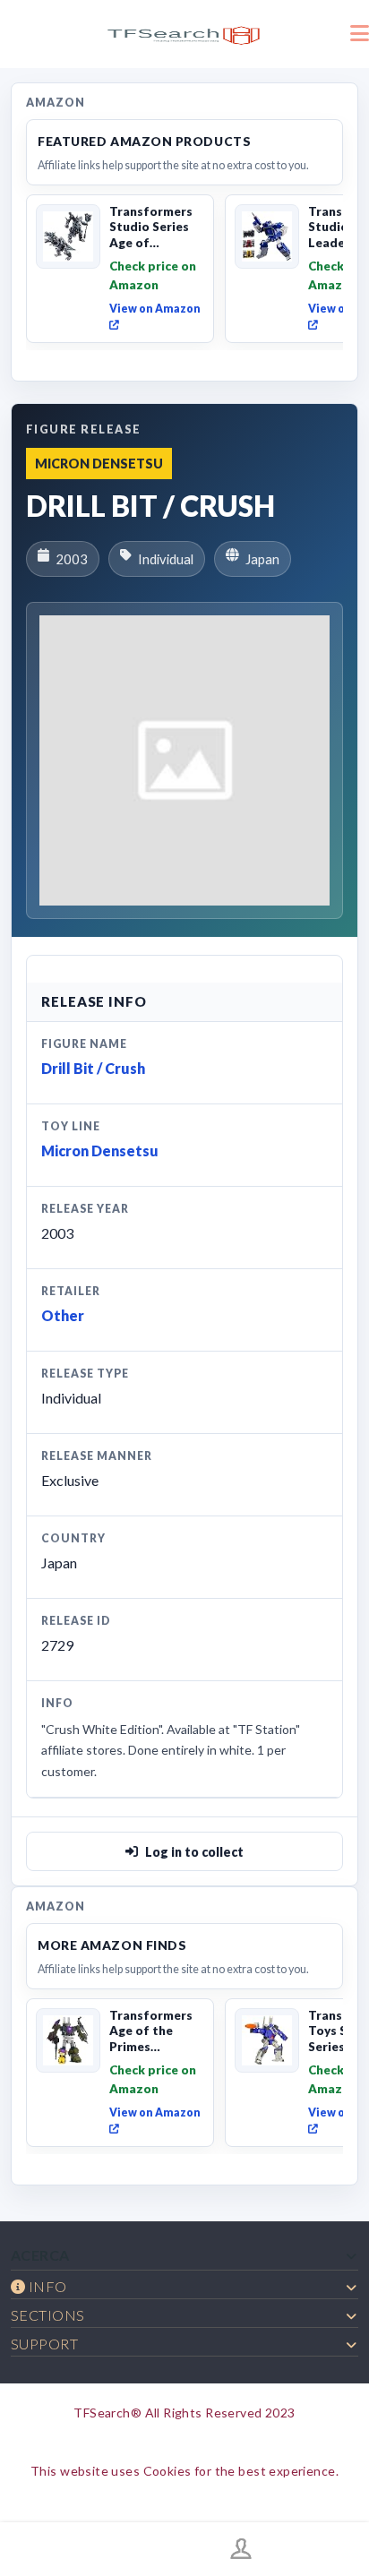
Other (63, 1315)
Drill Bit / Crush (93, 1068)
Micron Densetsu (100, 1151)
